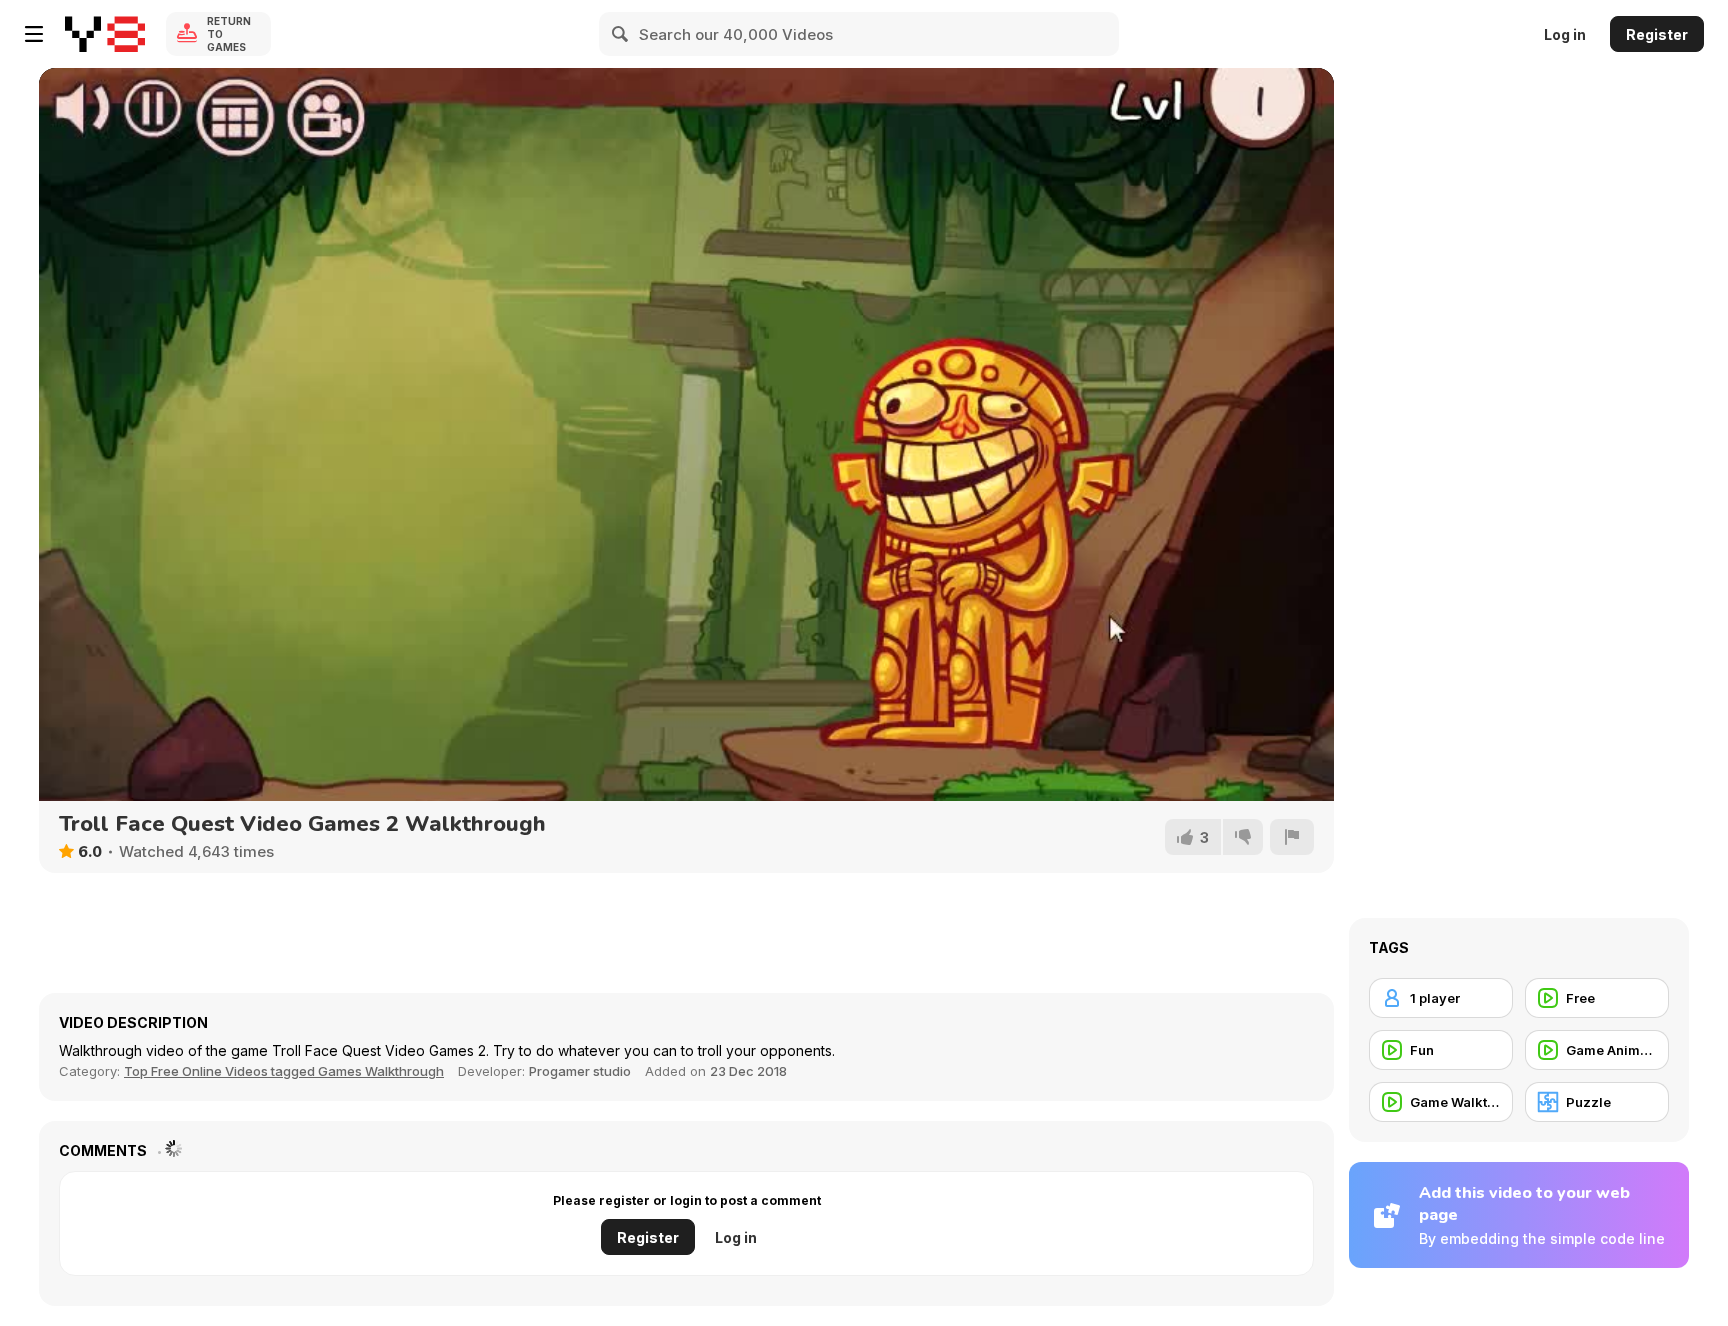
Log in (1565, 34)
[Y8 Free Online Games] (105, 34)
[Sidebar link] (34, 34)
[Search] (621, 34)
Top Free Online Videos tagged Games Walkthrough (284, 1071)
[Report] (1292, 837)
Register (1657, 34)
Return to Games (229, 34)
